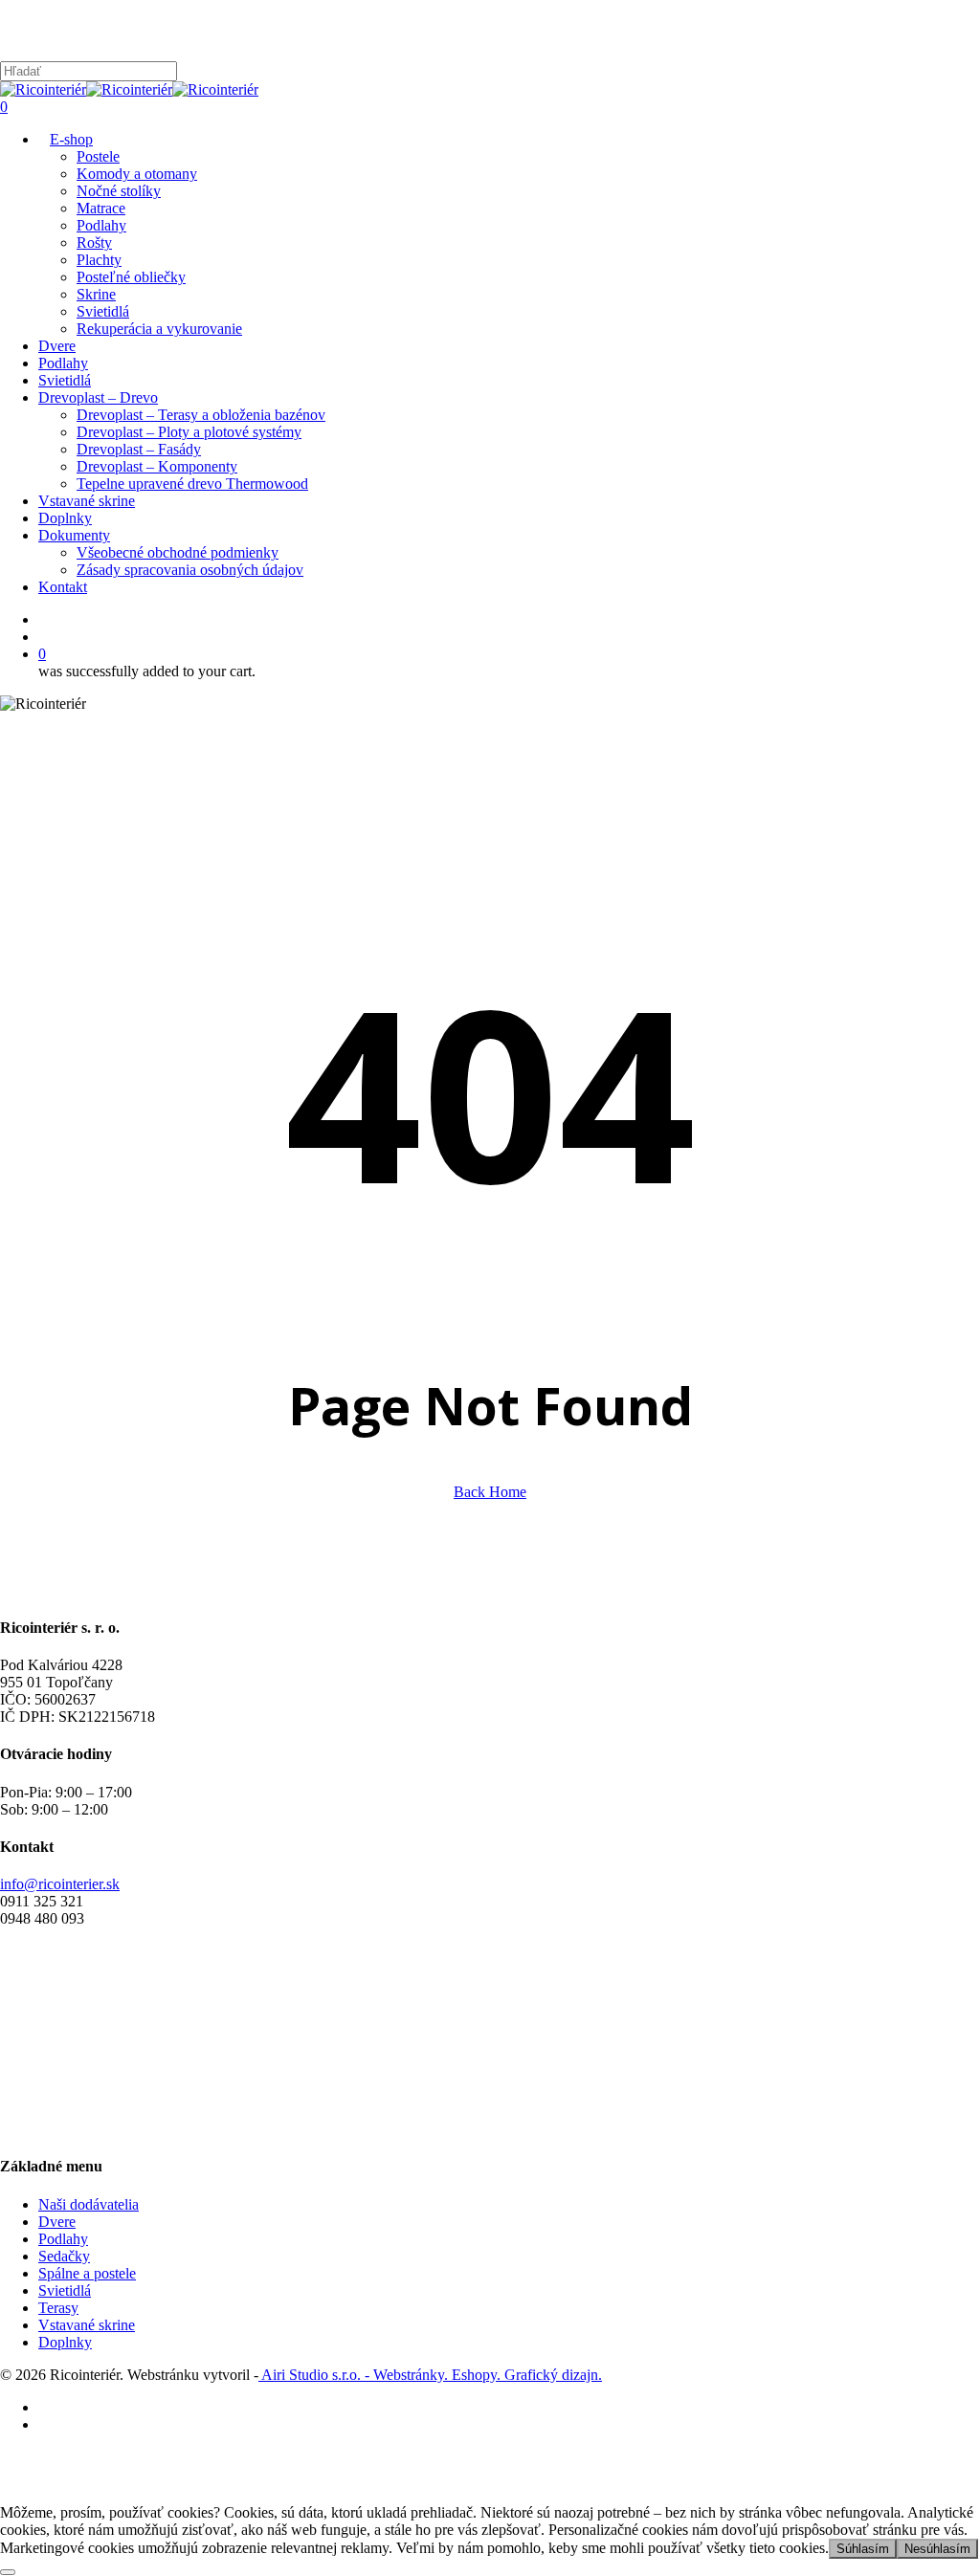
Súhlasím (863, 2549)
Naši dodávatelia (89, 2204)
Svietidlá (65, 2290)
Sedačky (64, 2256)
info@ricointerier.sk (60, 1884)
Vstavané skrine (87, 2325)
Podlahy (63, 2239)
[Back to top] (6, 2495)
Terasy (58, 2308)
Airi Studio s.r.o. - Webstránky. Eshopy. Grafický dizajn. (430, 2375)
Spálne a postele (87, 2273)
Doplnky (65, 2342)
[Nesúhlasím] (8, 2572)
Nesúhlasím (937, 2549)
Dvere (57, 2222)
